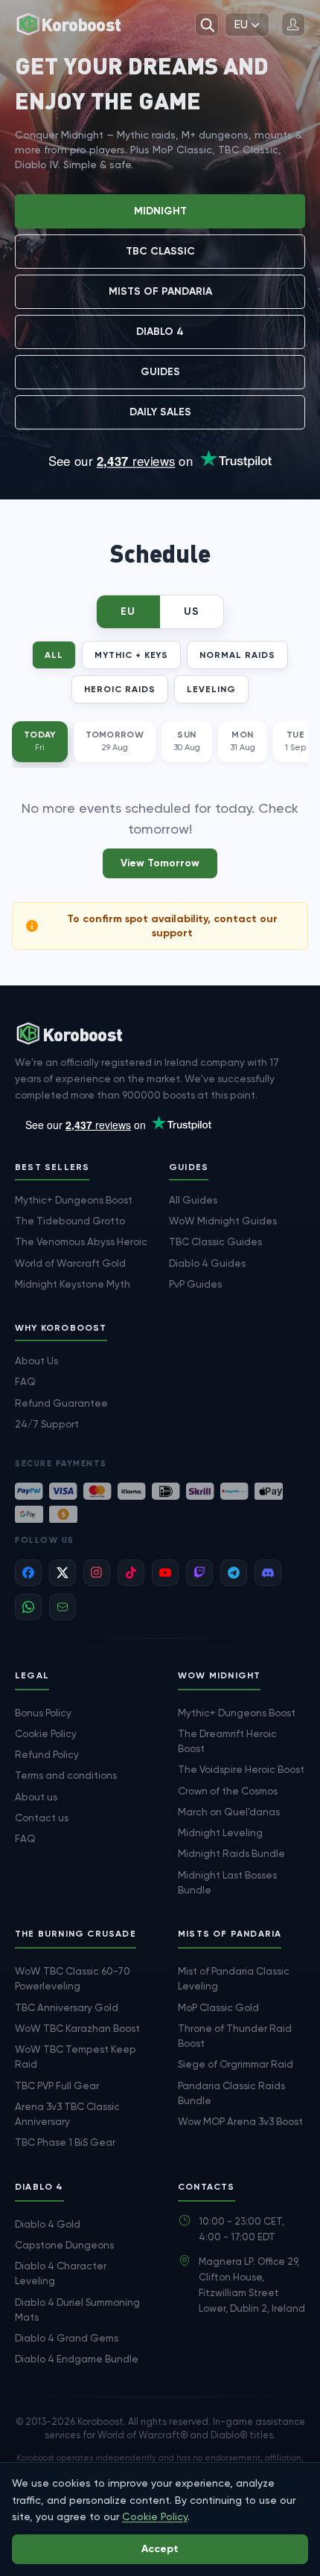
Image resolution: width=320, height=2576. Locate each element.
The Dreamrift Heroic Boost (227, 1741)
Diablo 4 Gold (48, 2224)
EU (241, 24)
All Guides (193, 1200)
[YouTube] (165, 1573)
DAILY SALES (160, 412)
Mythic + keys (131, 655)
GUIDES (160, 372)
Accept (160, 2549)
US (192, 611)
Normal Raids (237, 655)
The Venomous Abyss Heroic (81, 1241)
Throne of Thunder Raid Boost (235, 2036)
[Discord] (268, 1573)
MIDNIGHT (160, 211)
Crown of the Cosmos (228, 1791)
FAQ (25, 1381)
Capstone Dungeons (64, 2245)
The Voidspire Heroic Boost (241, 1769)
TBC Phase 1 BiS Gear (65, 2142)
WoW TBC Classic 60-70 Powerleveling (73, 1978)
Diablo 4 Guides (207, 1263)
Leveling (211, 689)
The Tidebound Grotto (70, 1221)
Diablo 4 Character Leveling (61, 2273)
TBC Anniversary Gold (67, 2007)
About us (36, 1797)
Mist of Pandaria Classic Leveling (234, 1978)
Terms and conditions (66, 1775)
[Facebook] (28, 1573)
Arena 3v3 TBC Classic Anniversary (67, 2114)
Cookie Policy (46, 1733)
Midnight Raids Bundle (231, 1853)
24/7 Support (47, 1424)
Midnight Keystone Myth (73, 1284)
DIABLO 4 (160, 332)
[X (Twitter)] (63, 1573)
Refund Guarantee (61, 1403)
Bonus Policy (43, 1713)
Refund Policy (47, 1754)
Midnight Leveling (220, 1832)
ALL (54, 655)
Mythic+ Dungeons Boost (74, 1200)
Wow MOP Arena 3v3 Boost (240, 2121)
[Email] (63, 1607)
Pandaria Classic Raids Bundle (231, 2093)
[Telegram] (234, 1573)
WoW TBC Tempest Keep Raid (76, 2056)
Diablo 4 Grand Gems (67, 2338)
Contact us (42, 1818)
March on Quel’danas (229, 1812)
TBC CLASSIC (160, 251)
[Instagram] (97, 1573)
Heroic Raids (120, 689)
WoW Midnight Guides (223, 1221)
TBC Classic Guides (215, 1241)
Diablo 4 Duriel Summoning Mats (77, 2310)
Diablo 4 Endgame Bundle (77, 2359)
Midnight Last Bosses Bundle (227, 1882)
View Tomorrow (160, 863)
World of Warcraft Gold (70, 1263)
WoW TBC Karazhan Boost (77, 2028)
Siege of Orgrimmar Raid (236, 2064)
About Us (36, 1361)
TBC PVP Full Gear (57, 2086)
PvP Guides (195, 1284)
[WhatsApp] (28, 1607)
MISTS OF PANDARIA (160, 291)
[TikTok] (131, 1573)
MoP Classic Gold (218, 2007)
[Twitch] (199, 1573)
